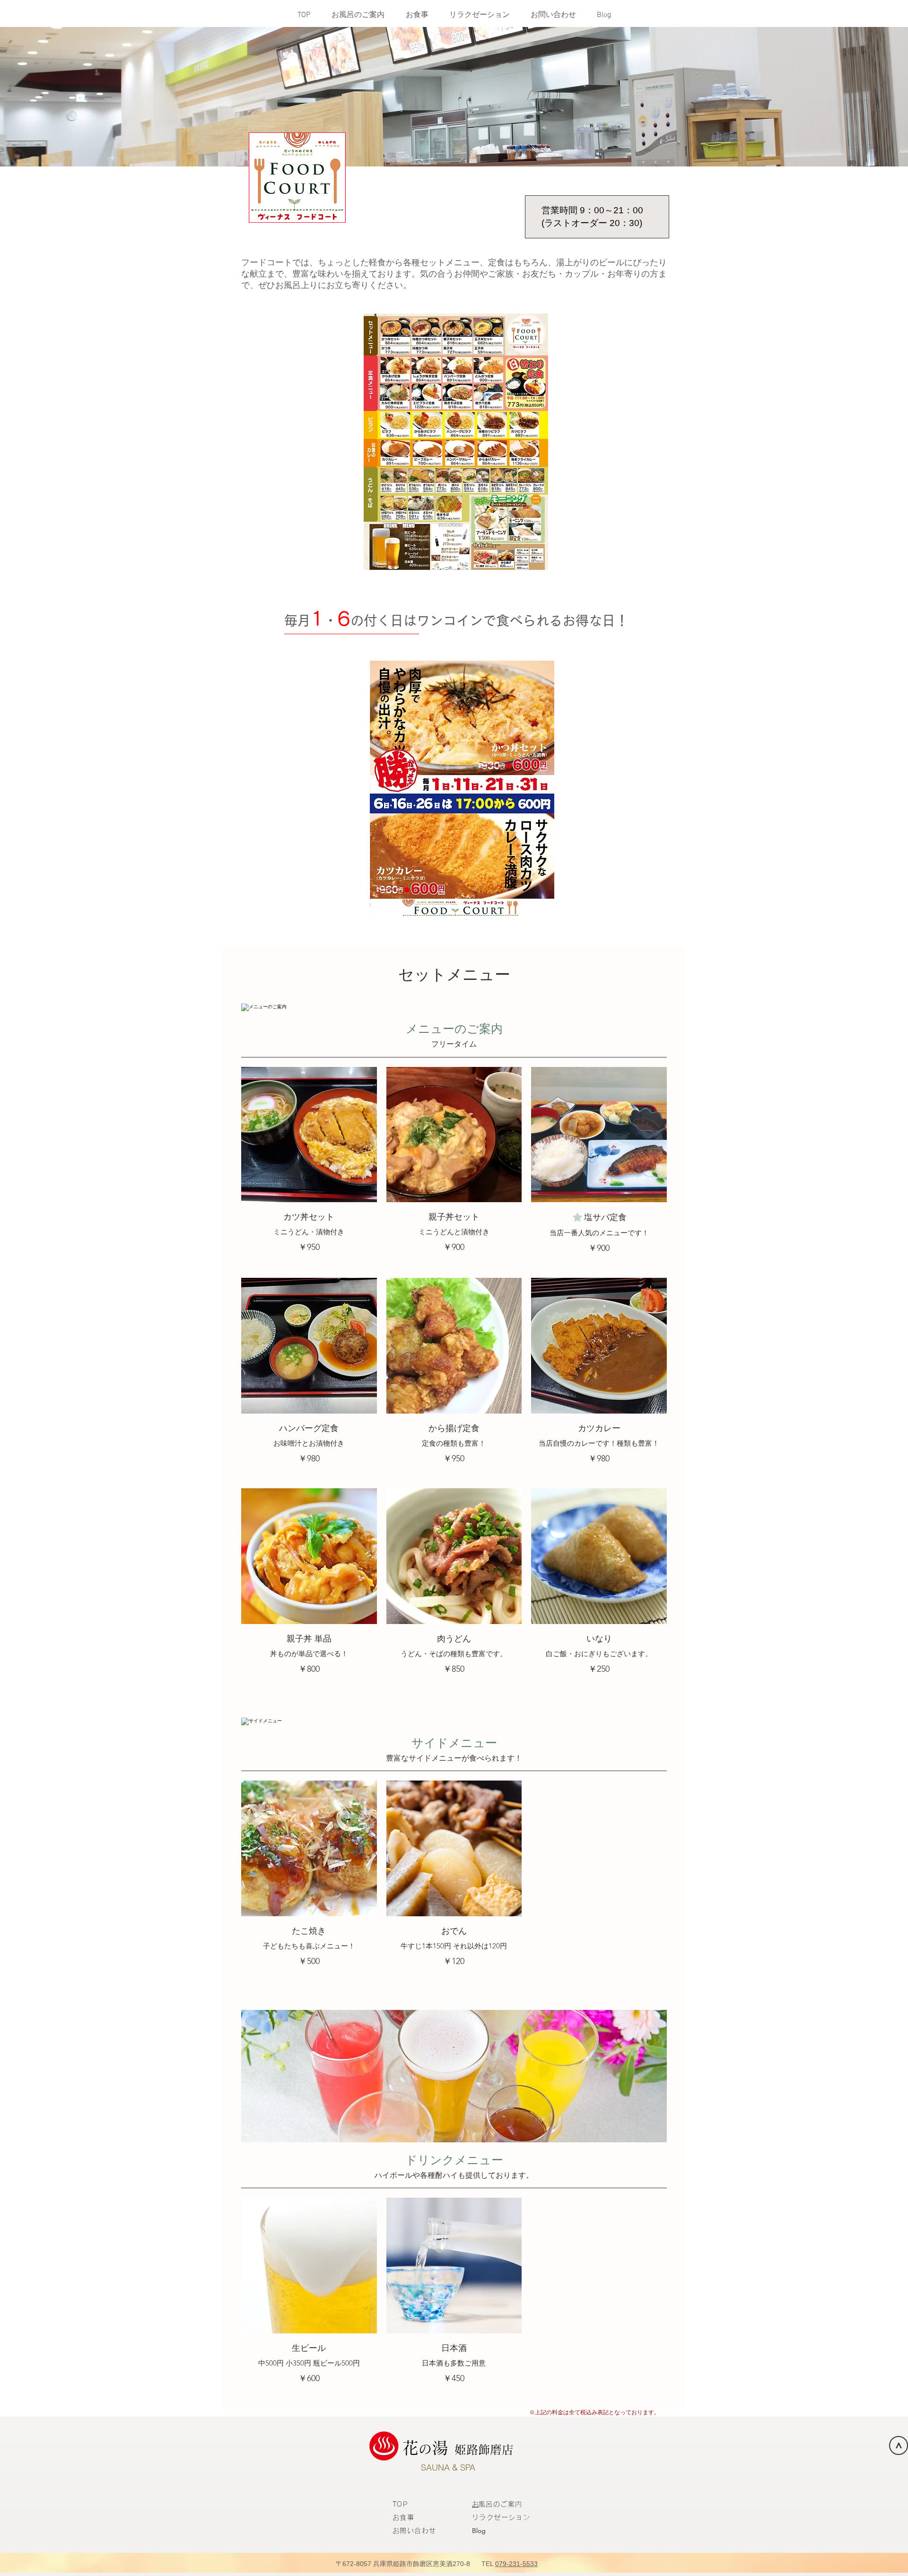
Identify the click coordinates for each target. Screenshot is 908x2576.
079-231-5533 (516, 2564)
